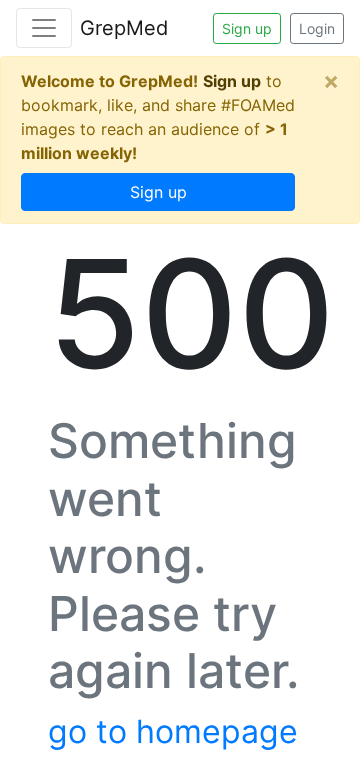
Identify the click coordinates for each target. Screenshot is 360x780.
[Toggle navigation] (44, 28)
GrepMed (124, 28)
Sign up (247, 28)
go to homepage (173, 731)
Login (317, 28)
